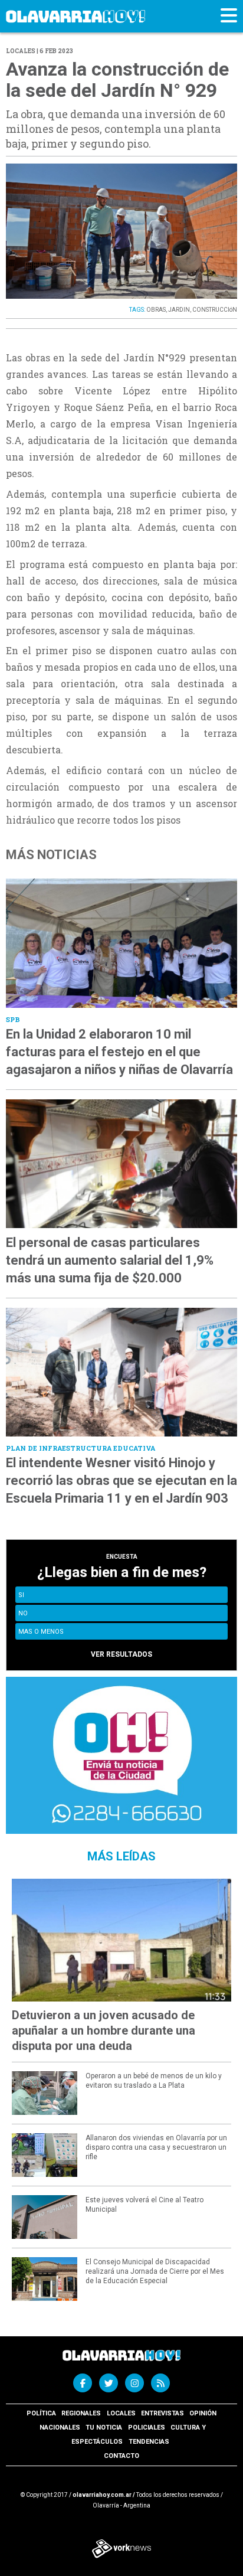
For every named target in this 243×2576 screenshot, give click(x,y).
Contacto (121, 2456)
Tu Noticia (104, 2428)
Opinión (203, 2413)
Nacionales (60, 2428)
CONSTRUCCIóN (215, 310)
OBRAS (156, 310)
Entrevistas (162, 2413)
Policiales (147, 2428)
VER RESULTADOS (121, 1654)
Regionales (81, 2413)
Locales (121, 2413)
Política (41, 2413)
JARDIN (179, 310)
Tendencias (149, 2442)
